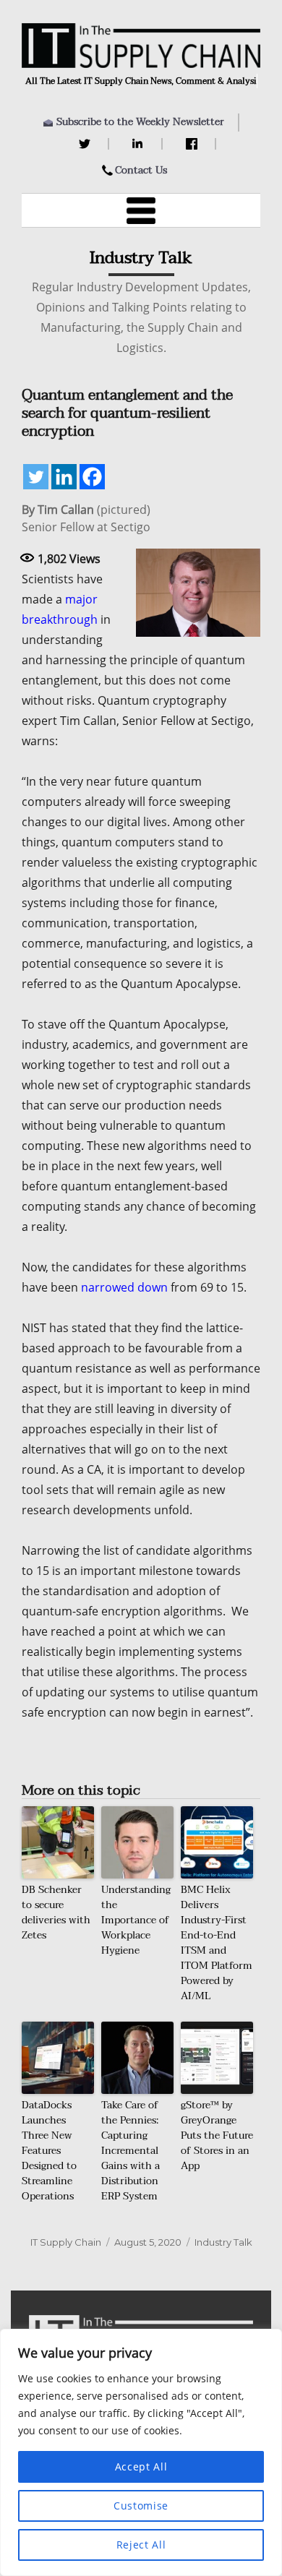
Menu (141, 210)
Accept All (141, 2466)
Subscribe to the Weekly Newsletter (140, 122)
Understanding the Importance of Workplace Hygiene (136, 1920)
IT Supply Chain (66, 2242)
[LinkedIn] (140, 144)
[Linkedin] (64, 477)
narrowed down (124, 1287)
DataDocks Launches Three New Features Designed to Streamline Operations (49, 2151)
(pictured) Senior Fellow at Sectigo (86, 518)
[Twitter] (86, 144)
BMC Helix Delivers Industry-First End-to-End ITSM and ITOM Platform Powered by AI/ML (217, 1943)
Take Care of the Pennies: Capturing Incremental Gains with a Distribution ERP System (131, 2151)
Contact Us (141, 170)
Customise (141, 2506)
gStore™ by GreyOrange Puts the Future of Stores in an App (217, 2135)
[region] (141, 2452)
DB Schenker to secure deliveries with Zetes (56, 1912)
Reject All (141, 2545)
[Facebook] (193, 144)
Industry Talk (223, 2242)
